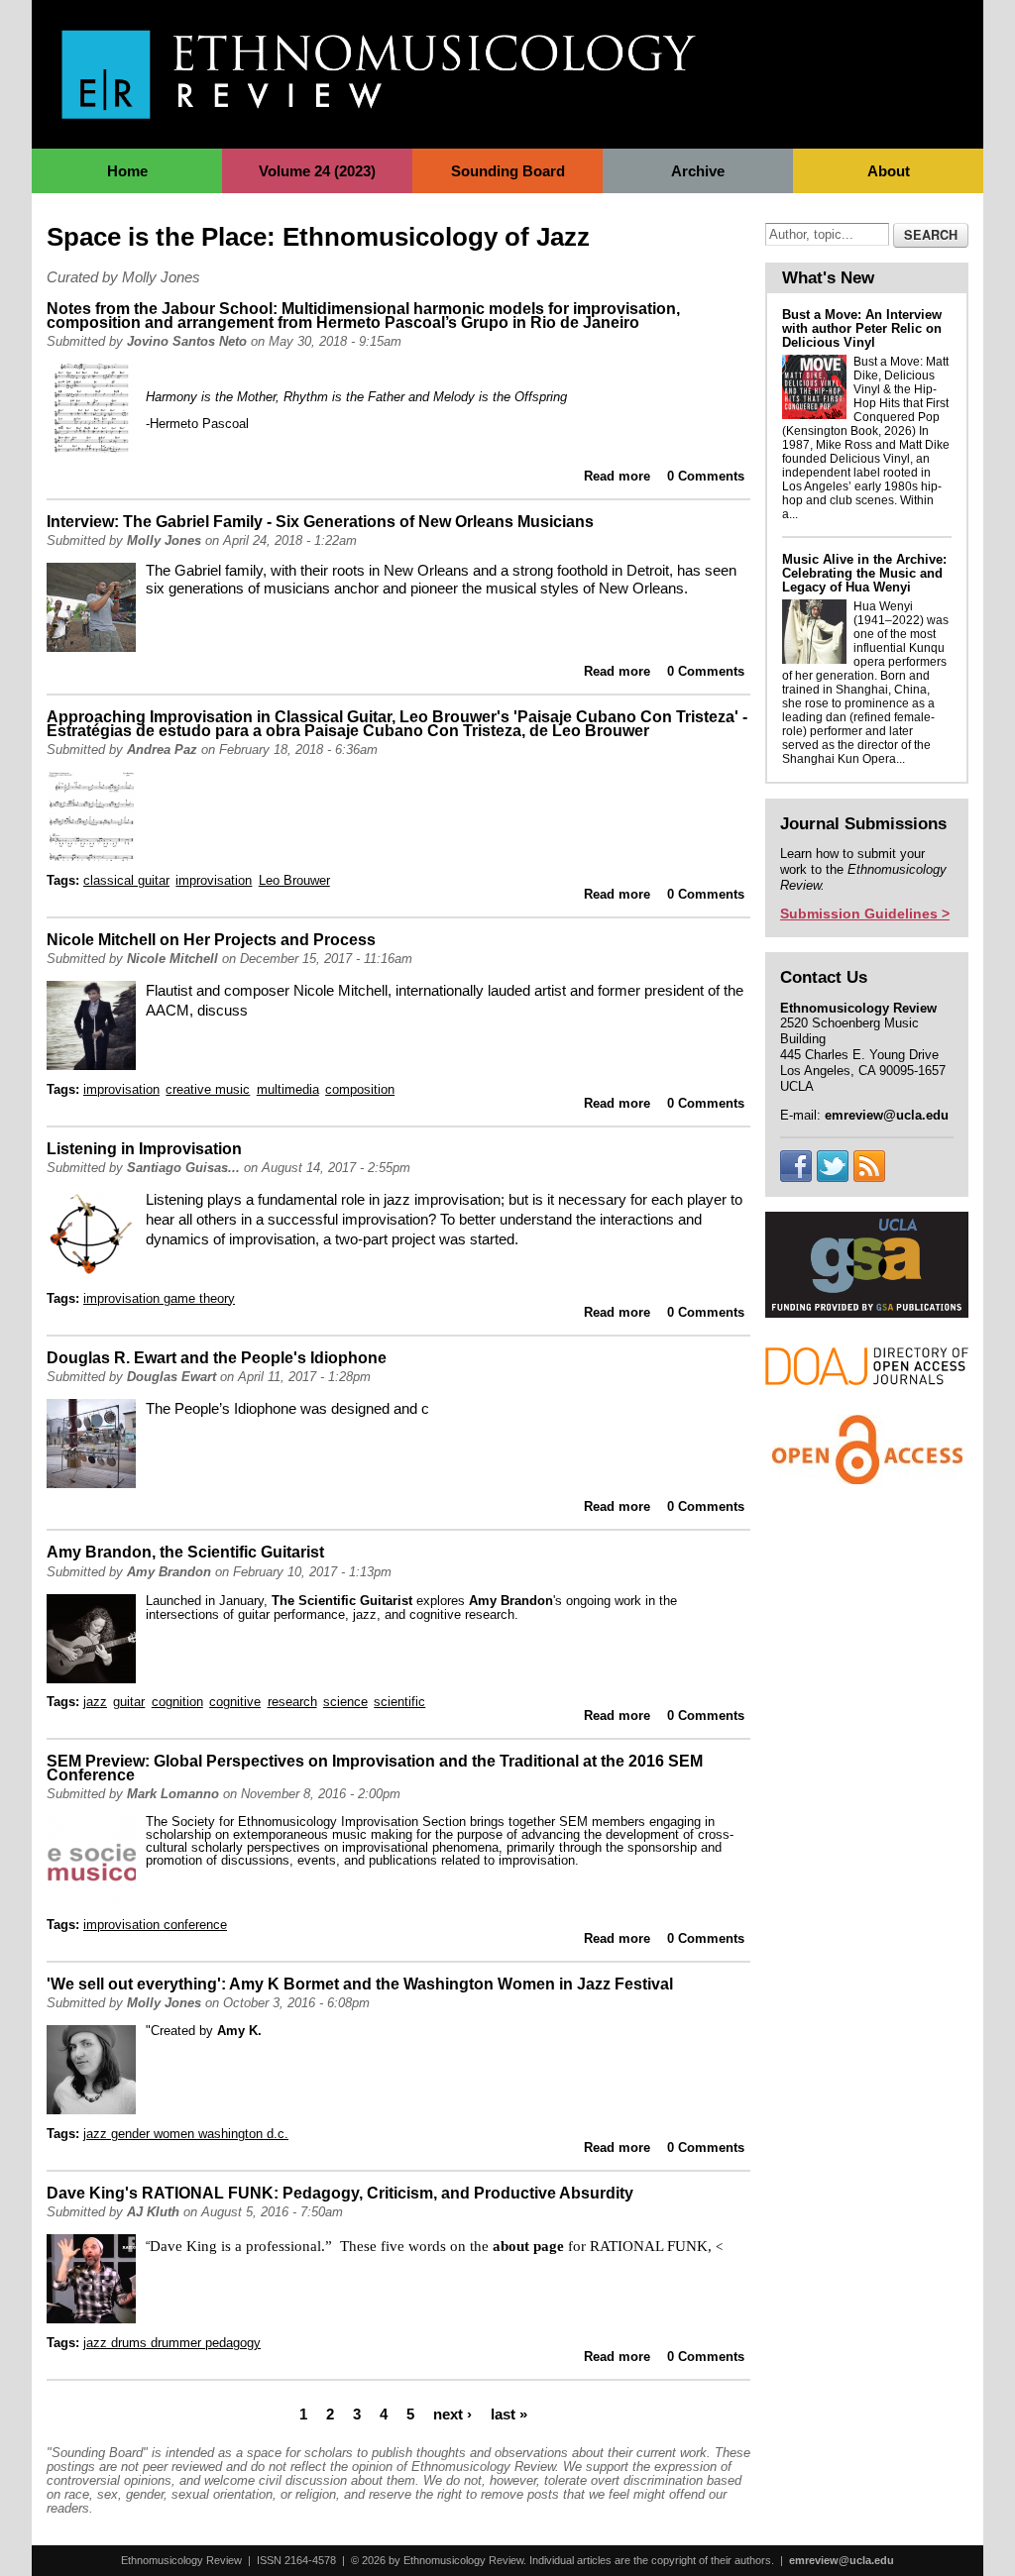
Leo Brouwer (294, 880)
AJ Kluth (153, 2212)
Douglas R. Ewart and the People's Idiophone (217, 1358)
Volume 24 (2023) (317, 171)
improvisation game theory (159, 1298)
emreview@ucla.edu (842, 2560)
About (889, 171)
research (292, 1702)
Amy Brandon (169, 1572)
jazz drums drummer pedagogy (172, 2343)
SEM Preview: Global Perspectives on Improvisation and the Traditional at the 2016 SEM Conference (375, 1768)
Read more (617, 476)
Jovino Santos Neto (187, 341)
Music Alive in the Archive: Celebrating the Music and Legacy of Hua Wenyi (864, 573)
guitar (129, 1702)
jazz (95, 1702)
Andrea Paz (162, 750)
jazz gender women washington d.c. (186, 2134)
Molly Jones (164, 540)
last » (509, 2414)
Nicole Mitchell (172, 959)
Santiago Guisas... (183, 1168)
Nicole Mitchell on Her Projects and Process (211, 940)
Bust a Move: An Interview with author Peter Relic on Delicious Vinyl (862, 328)
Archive (698, 171)
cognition (177, 1702)
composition (360, 1089)
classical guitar (126, 880)
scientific (399, 1702)
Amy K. (239, 2031)
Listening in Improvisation (144, 1149)
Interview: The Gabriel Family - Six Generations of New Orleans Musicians (320, 522)
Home (127, 171)
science (345, 1702)
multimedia (288, 1089)
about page (528, 2246)
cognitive (235, 1702)
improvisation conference (155, 1925)
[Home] (379, 108)
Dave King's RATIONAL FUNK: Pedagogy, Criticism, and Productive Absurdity (340, 2193)
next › (452, 2414)
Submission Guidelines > (865, 913)
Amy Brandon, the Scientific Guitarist (185, 1552)
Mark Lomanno (173, 1794)
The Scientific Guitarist (342, 1601)
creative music (208, 1089)
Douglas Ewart (171, 1377)
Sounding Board (508, 171)
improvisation (214, 880)
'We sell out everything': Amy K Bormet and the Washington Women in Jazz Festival (360, 1984)
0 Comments (706, 476)
